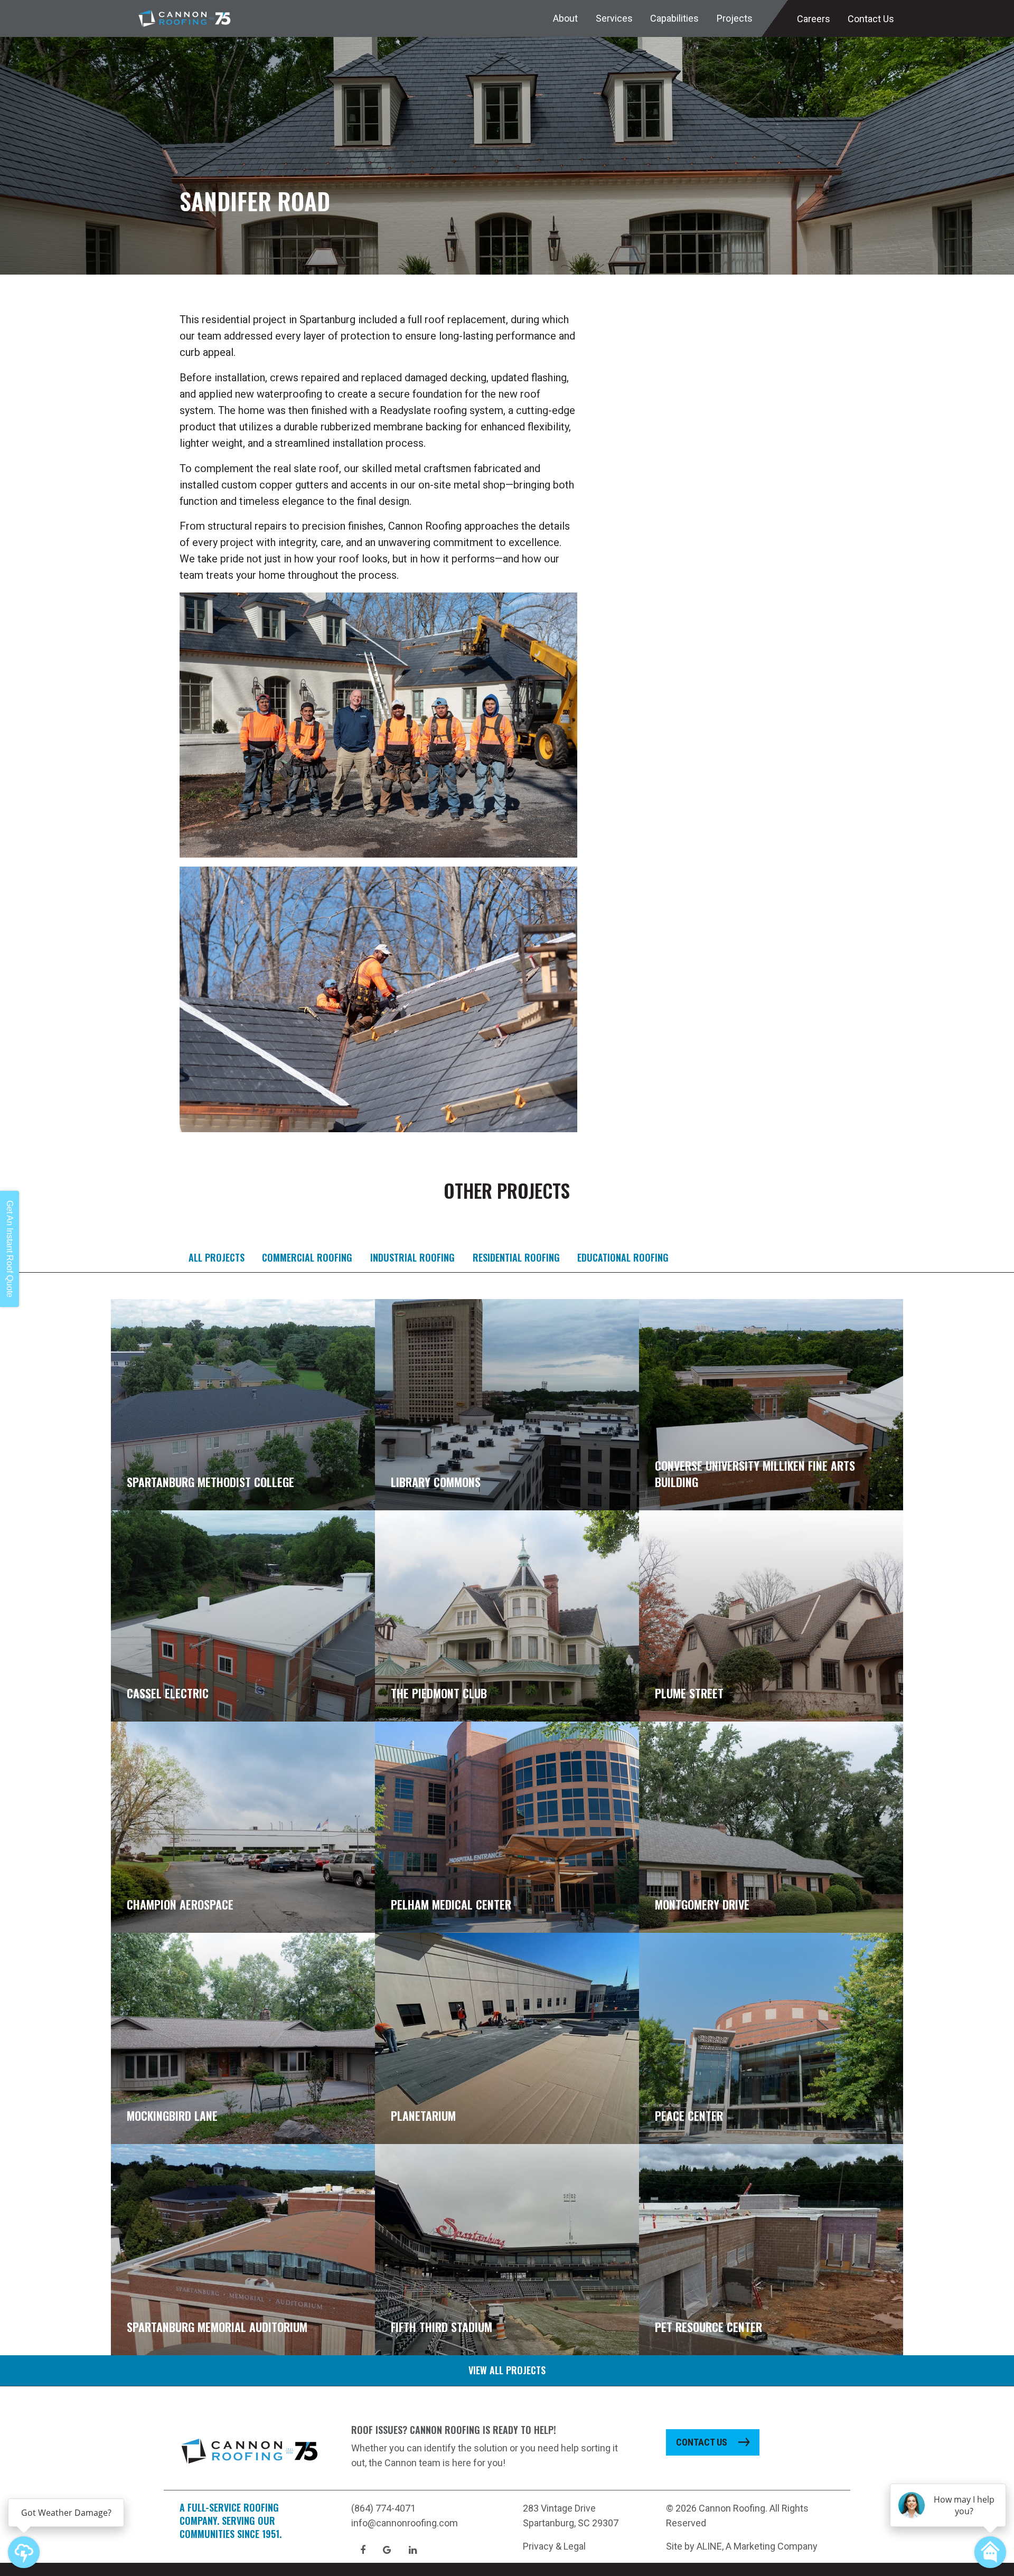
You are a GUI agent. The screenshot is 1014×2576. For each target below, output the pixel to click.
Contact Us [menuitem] (871, 19)
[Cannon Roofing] (185, 18)
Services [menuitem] (614, 18)
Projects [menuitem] (735, 18)
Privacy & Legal (554, 2546)
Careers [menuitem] (814, 19)
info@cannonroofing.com (405, 2523)
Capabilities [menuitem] (674, 18)
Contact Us (702, 2442)
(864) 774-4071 (383, 2508)
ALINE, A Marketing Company (757, 2546)
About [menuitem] (565, 18)
